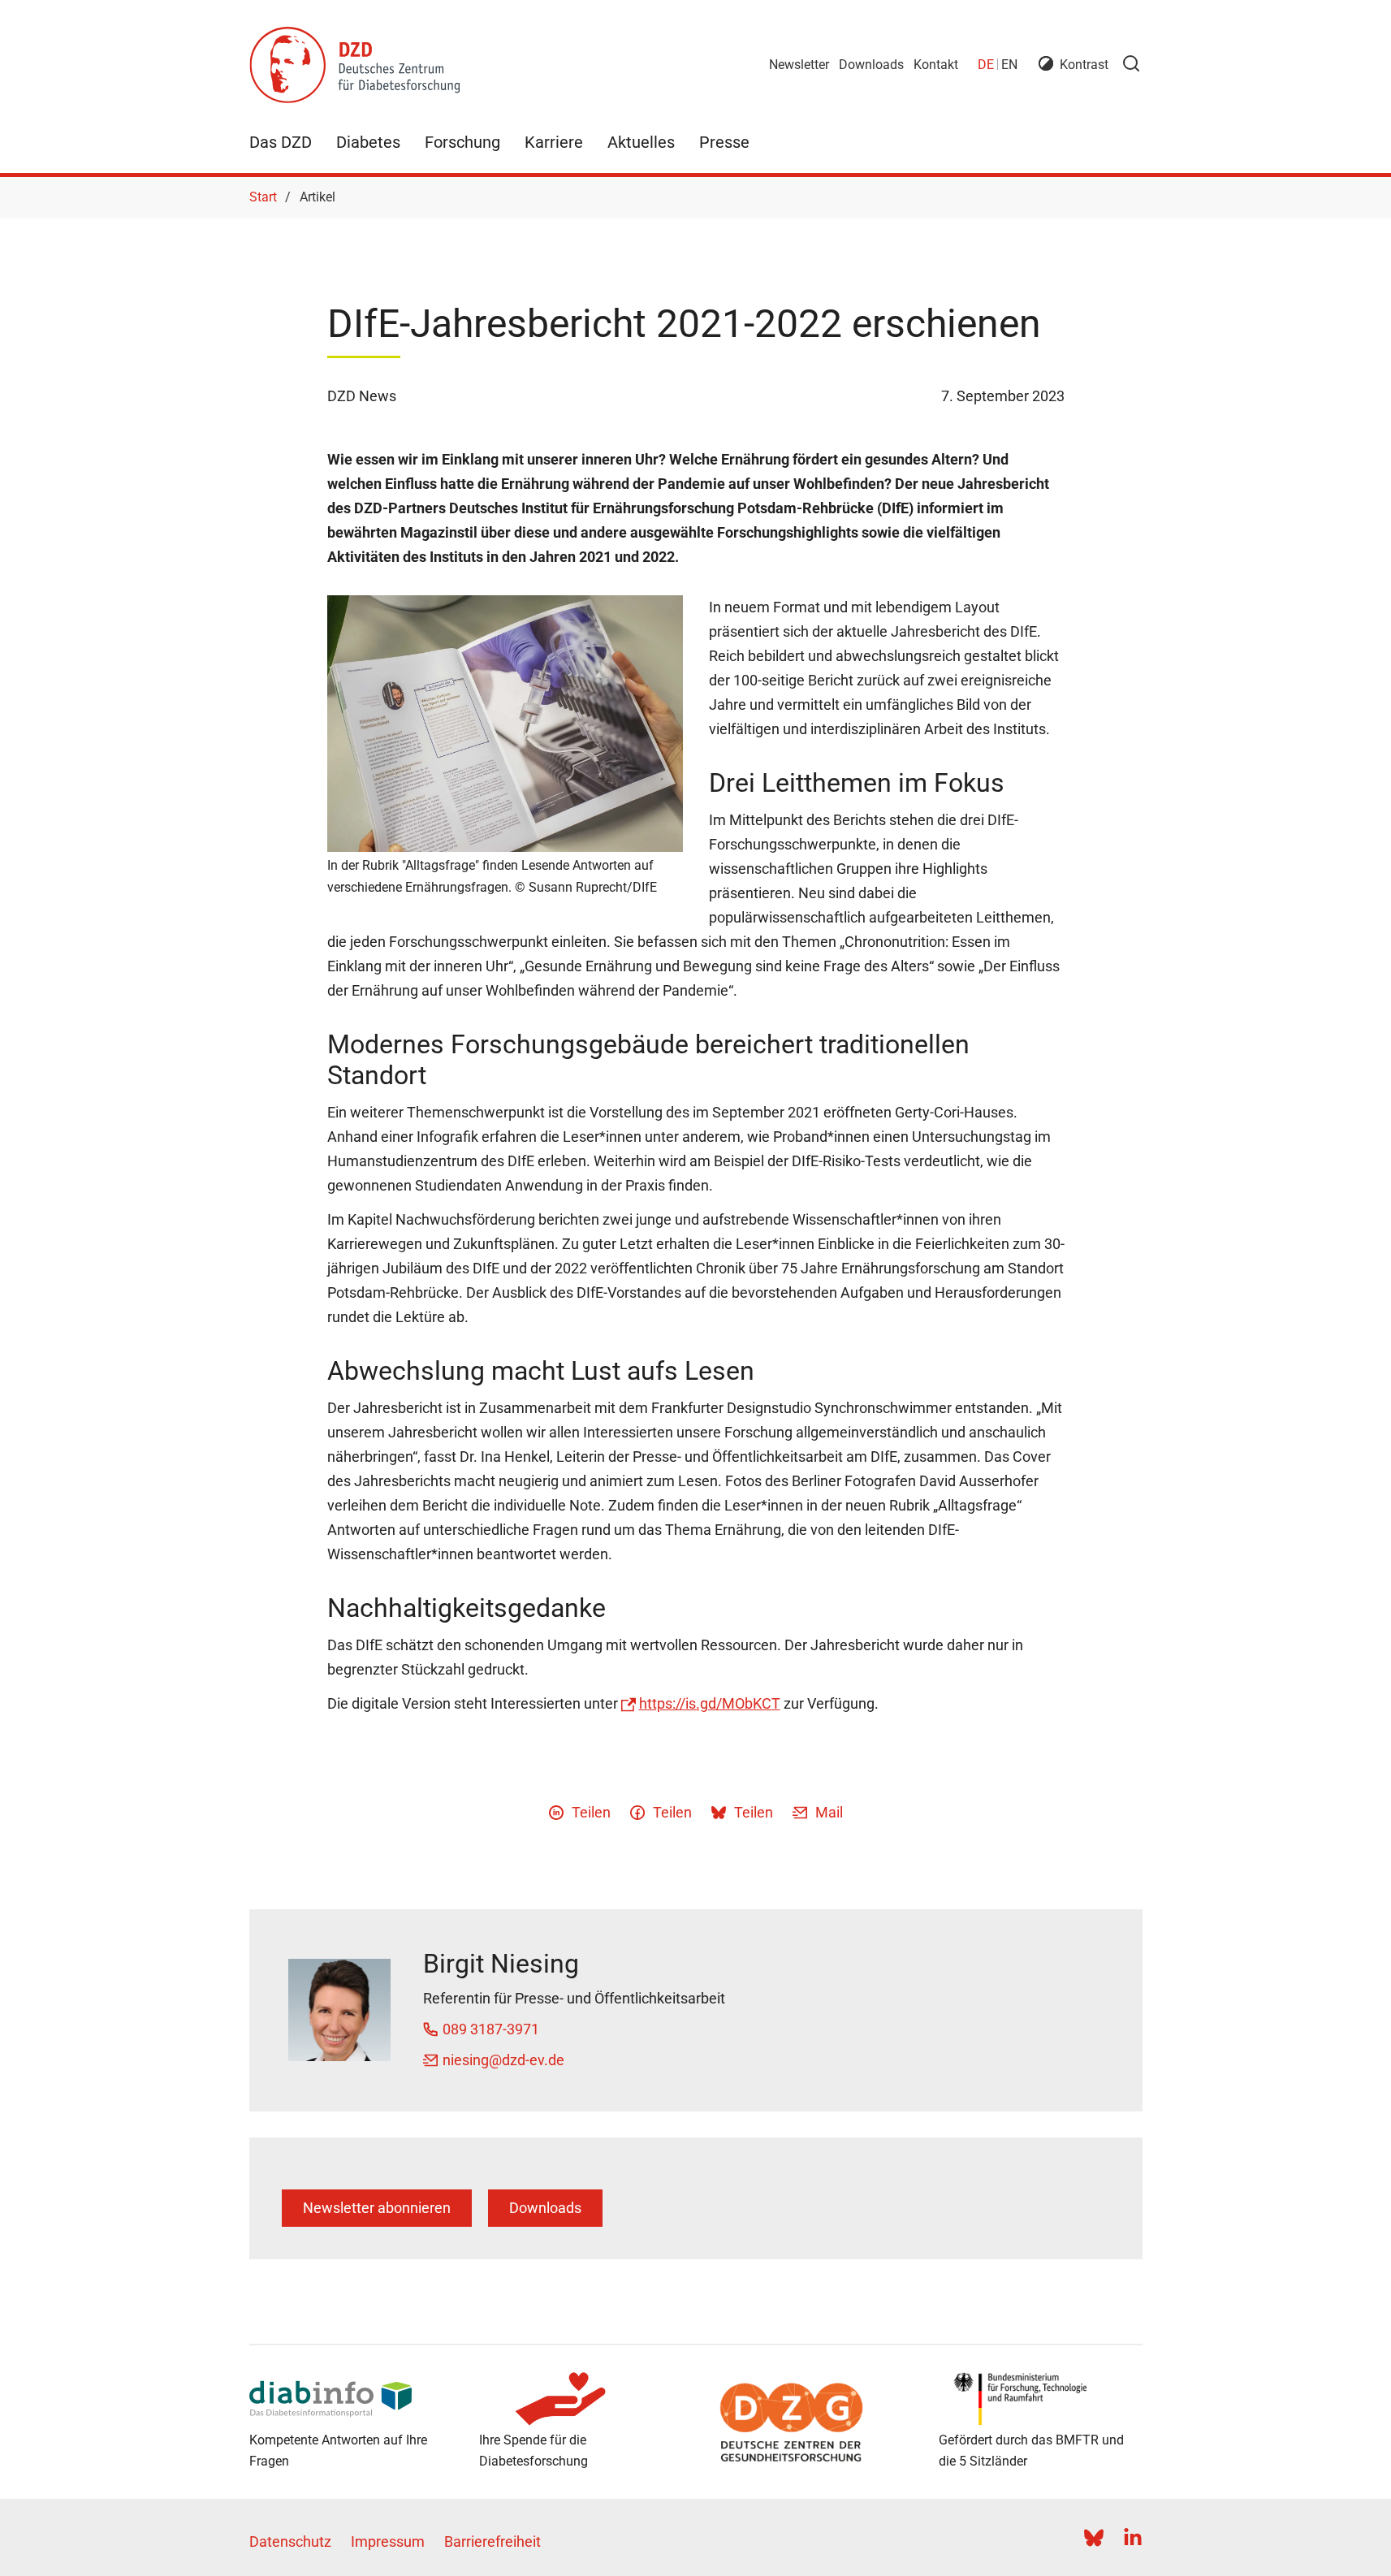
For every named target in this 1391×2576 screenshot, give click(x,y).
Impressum (388, 2541)
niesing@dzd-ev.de (503, 2060)
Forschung (462, 142)
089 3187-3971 (491, 2029)
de (986, 65)
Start (263, 197)
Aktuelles (641, 142)
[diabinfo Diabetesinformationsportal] (351, 2399)
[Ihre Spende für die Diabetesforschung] (581, 2399)
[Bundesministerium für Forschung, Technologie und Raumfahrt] (1041, 2399)
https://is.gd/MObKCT (710, 1703)
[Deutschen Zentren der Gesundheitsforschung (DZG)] (811, 2423)
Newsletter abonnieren (377, 2208)
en (1009, 65)
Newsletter (799, 65)
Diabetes (368, 142)
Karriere (554, 142)
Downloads (871, 65)
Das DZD (281, 142)
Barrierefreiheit (492, 2541)
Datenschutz (290, 2541)
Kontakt (936, 65)
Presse (724, 142)
